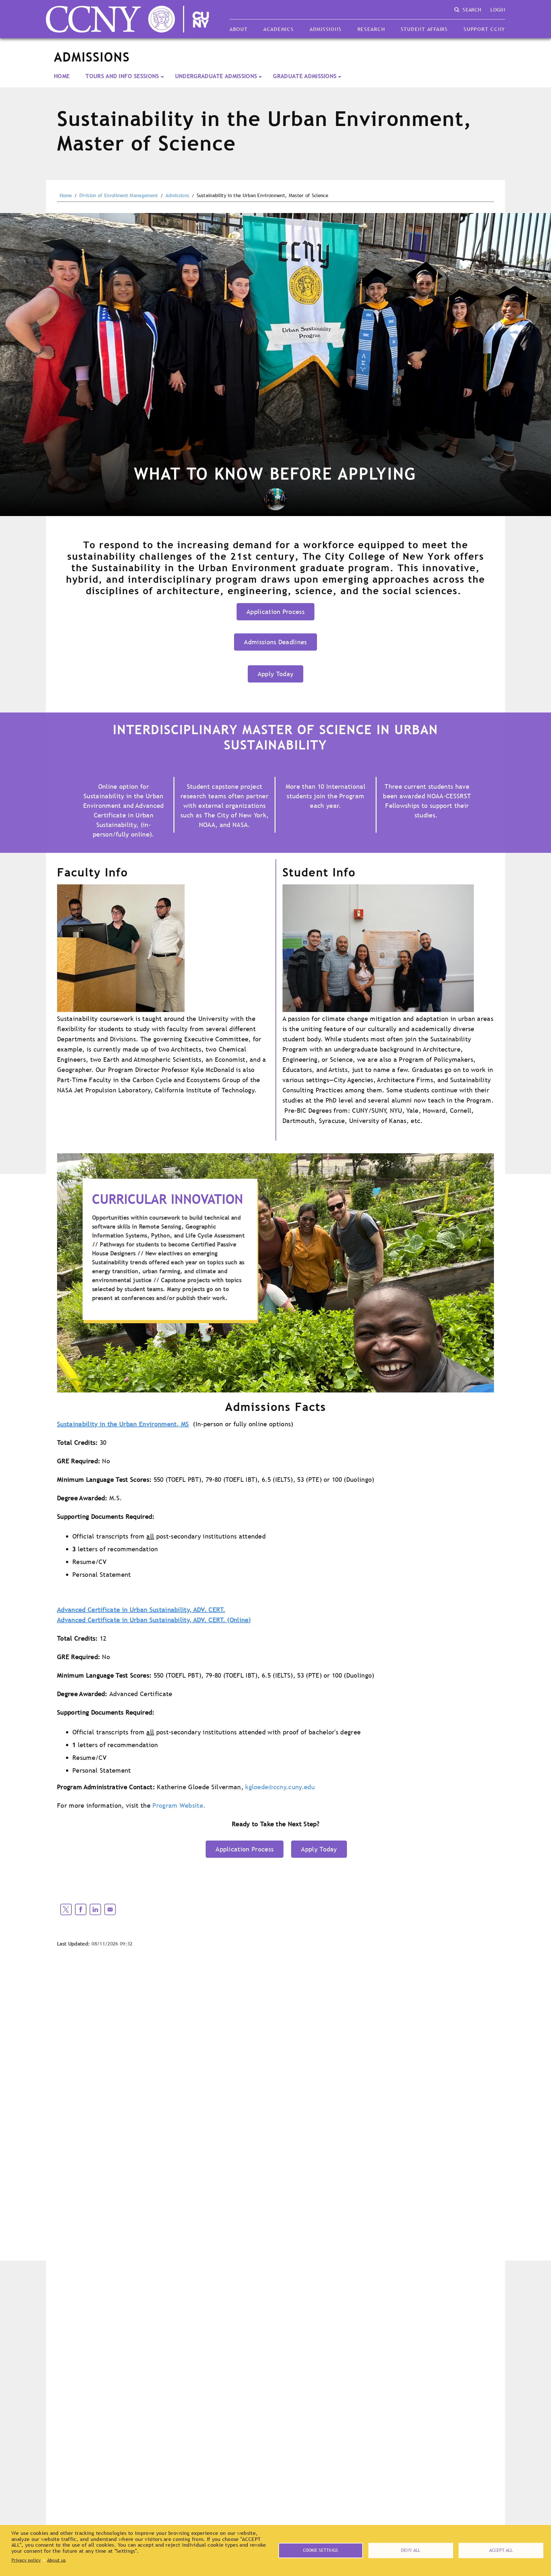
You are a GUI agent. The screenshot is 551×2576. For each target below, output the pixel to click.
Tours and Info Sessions (122, 76)
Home (62, 76)
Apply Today (276, 674)
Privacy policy (26, 2560)
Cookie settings (320, 2550)
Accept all (501, 2550)
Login (498, 10)
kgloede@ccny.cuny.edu (280, 1787)
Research (371, 29)
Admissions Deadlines (275, 642)
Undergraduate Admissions (216, 76)
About (239, 29)
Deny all (411, 2550)
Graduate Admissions (305, 76)
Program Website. (179, 1805)
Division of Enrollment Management (119, 196)
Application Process (275, 612)
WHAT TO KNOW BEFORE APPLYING (275, 473)
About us (57, 2560)
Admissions (326, 29)
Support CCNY (484, 29)
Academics (279, 29)
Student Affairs (424, 29)
